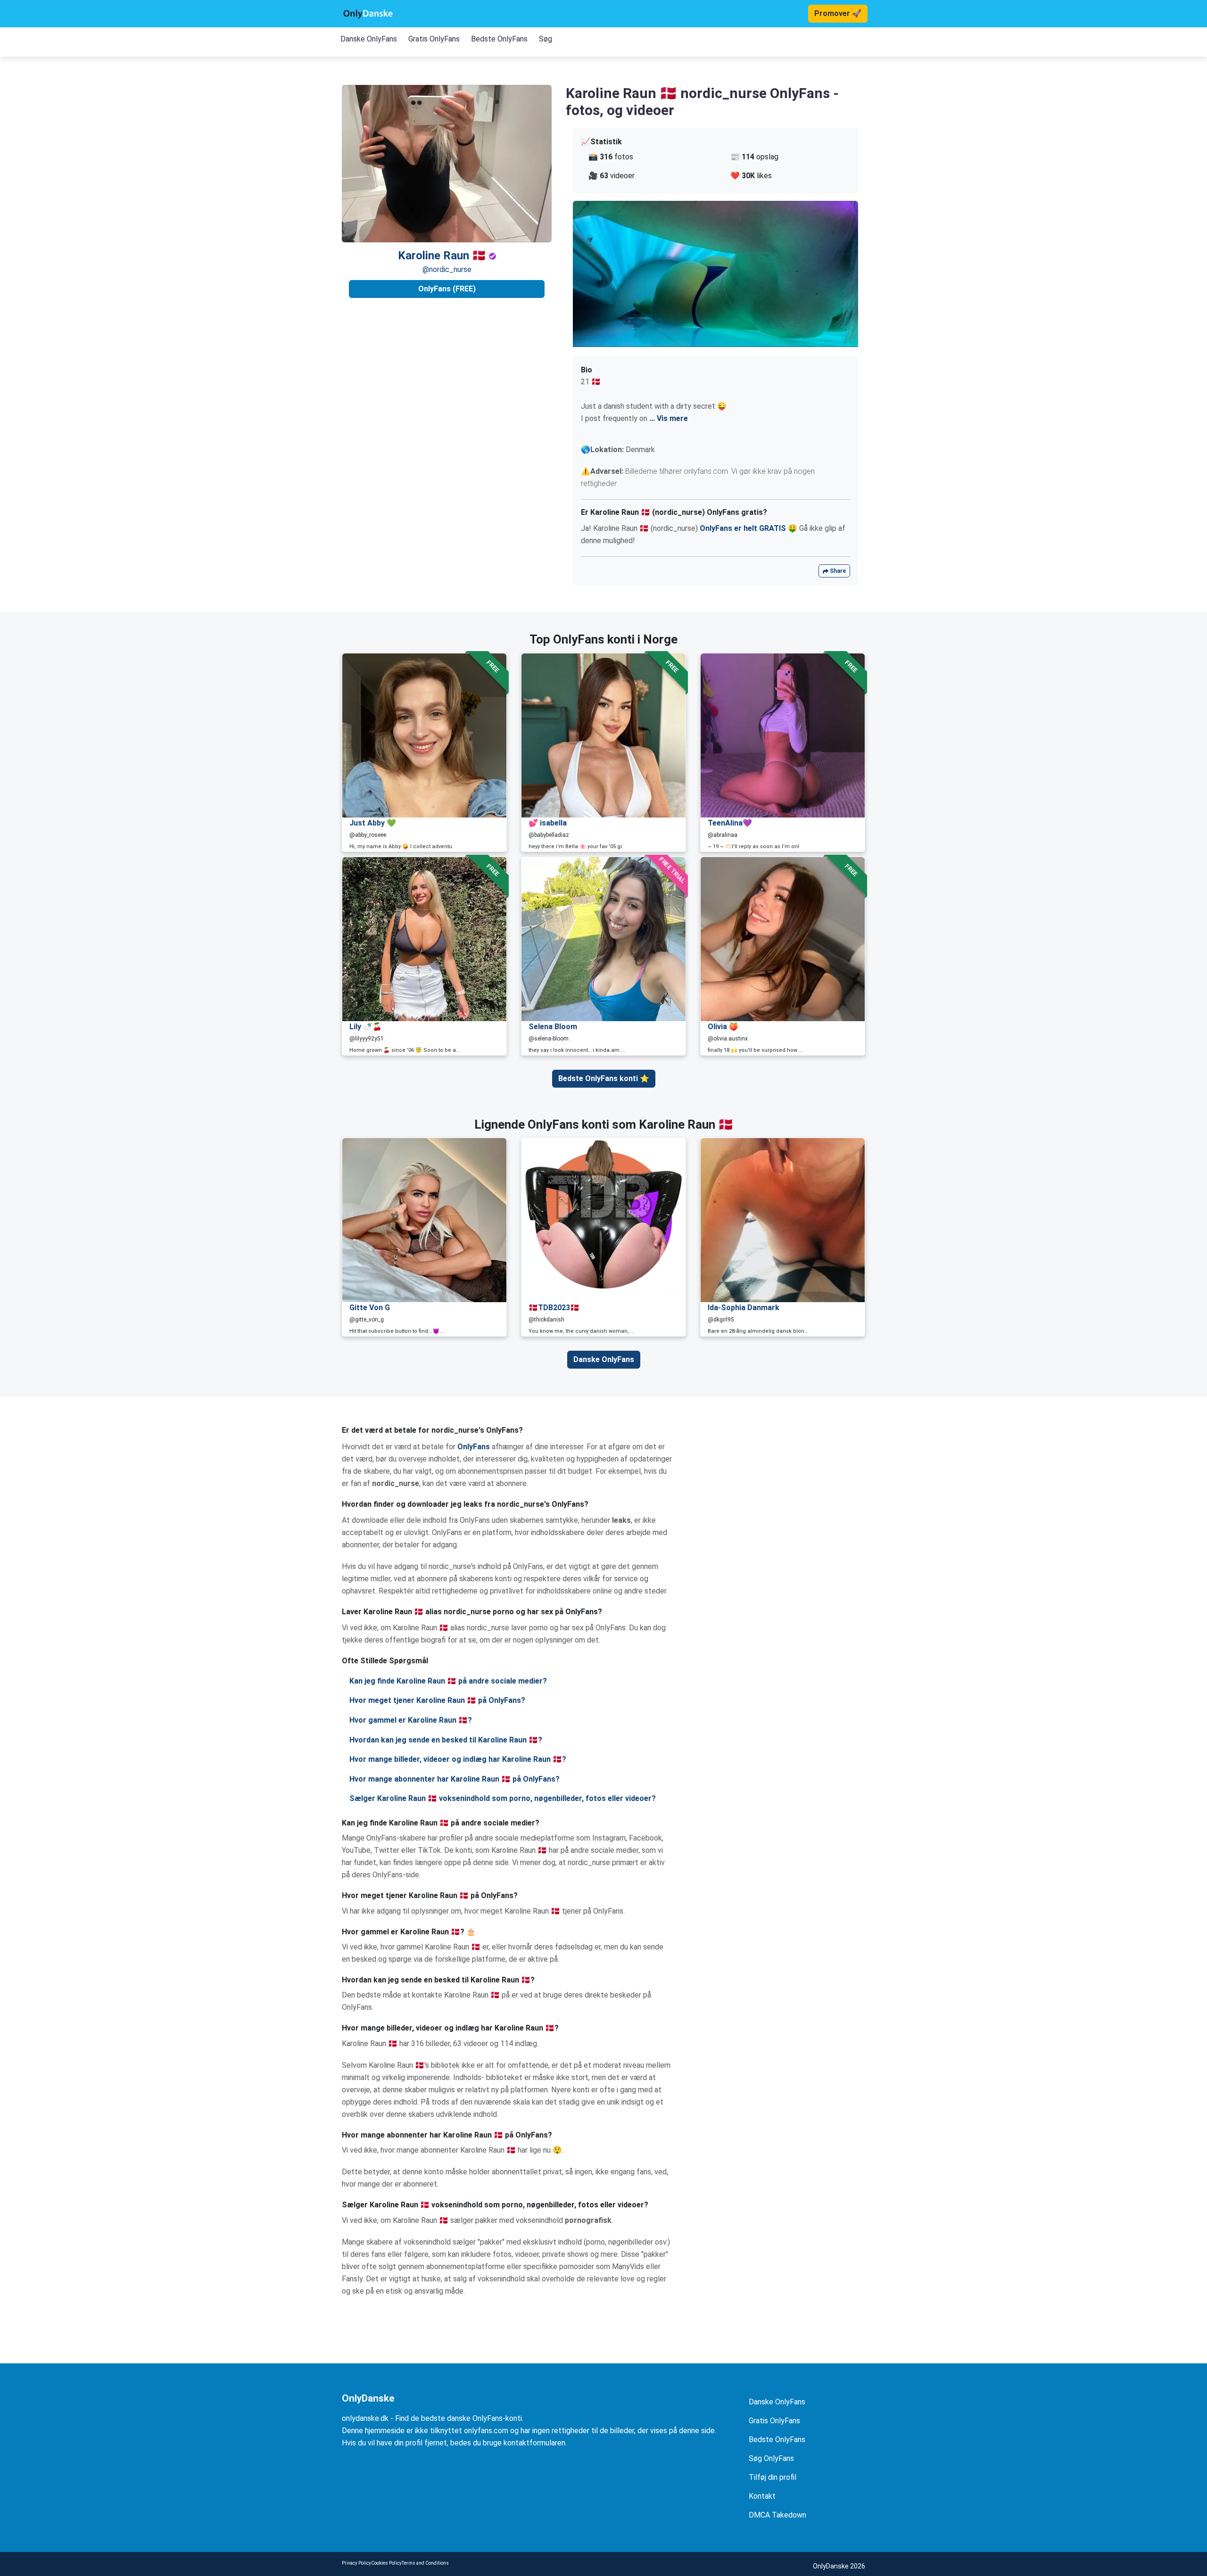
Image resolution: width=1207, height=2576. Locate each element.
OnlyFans (474, 1447)
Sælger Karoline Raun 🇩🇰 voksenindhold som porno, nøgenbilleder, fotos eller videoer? (503, 1798)
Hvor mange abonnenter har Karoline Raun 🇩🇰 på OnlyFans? (455, 1779)
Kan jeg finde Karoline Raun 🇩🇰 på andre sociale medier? (448, 1681)
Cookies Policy (386, 2563)
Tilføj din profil (773, 2477)
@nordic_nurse (447, 269)
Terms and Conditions (425, 2563)
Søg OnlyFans (771, 2458)
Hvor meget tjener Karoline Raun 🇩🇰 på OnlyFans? (437, 1700)
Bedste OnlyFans (499, 39)
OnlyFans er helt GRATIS (743, 528)
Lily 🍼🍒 (366, 1027)
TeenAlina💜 (730, 823)
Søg (546, 39)
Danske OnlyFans (369, 39)
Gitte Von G (370, 1308)
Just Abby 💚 (373, 823)
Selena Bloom (553, 1027)
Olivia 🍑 (723, 1027)
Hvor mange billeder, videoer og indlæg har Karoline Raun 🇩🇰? (458, 1759)
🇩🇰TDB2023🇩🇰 (554, 1308)
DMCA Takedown (777, 2515)
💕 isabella (548, 823)
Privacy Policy (356, 2563)
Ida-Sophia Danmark (744, 1308)
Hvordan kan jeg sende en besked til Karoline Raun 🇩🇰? (446, 1740)
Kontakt (762, 2496)
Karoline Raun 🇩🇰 (443, 256)
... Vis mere (669, 418)
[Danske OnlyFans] (368, 14)
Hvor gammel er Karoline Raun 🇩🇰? (411, 1720)
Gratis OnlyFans (434, 39)
